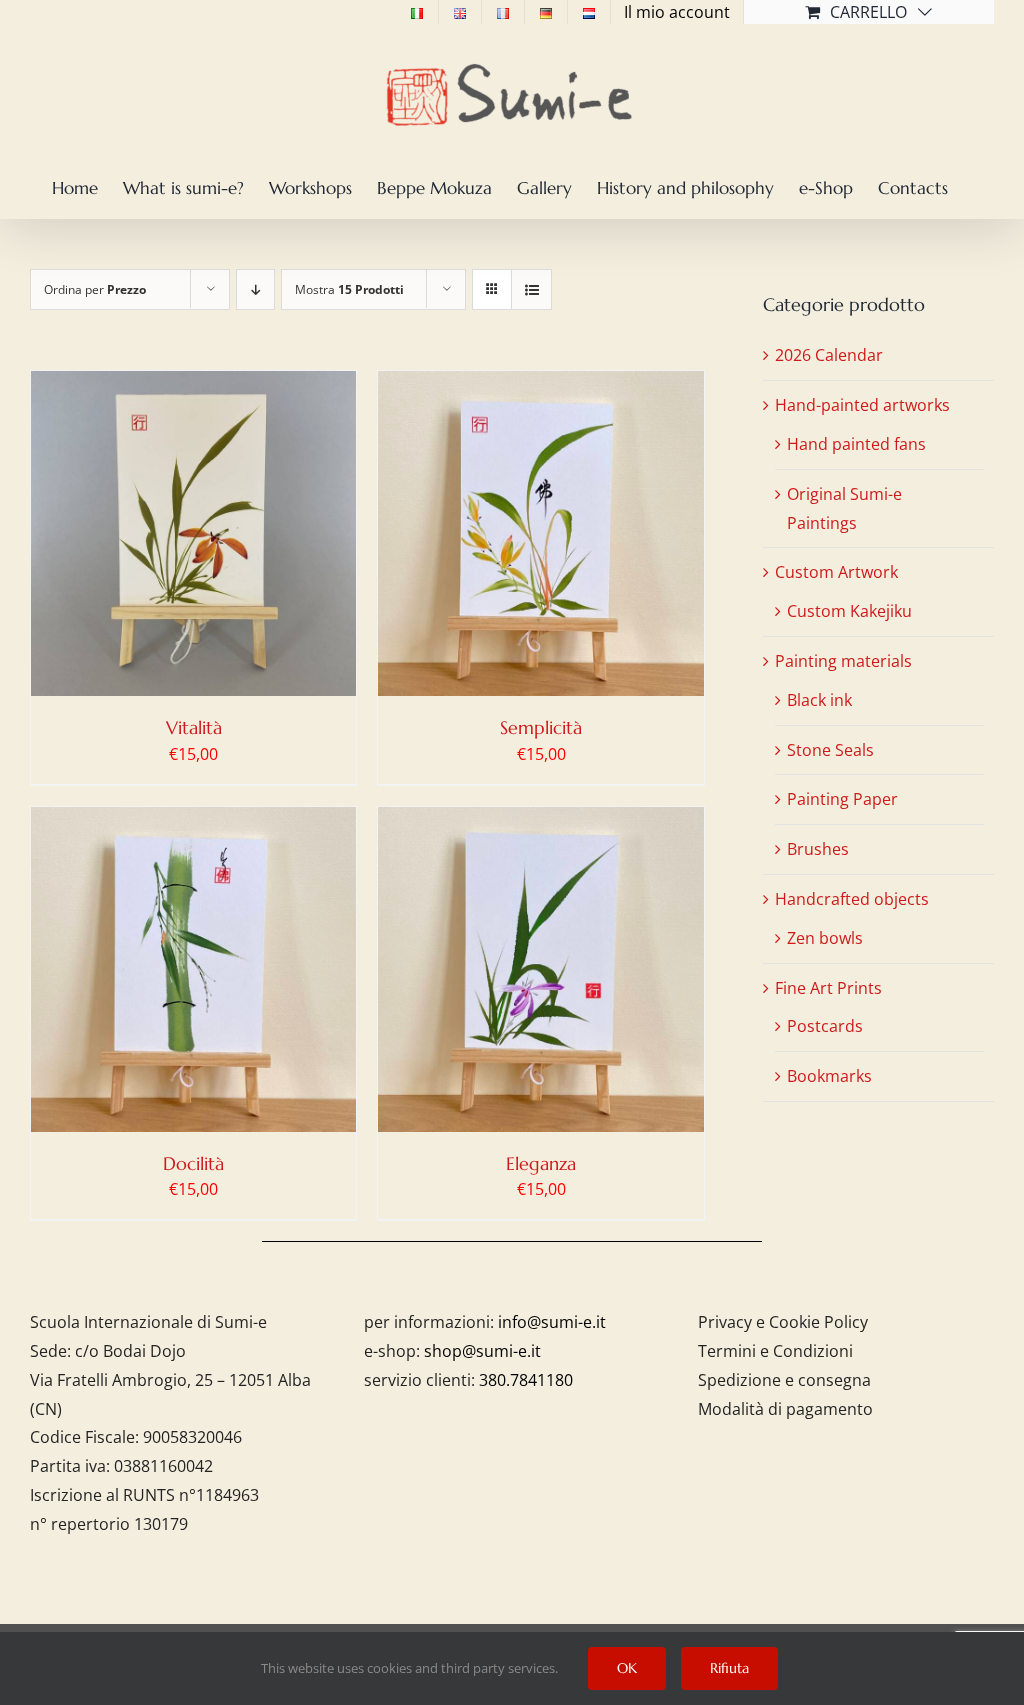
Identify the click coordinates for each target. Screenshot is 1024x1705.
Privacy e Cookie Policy (783, 1322)
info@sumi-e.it (552, 1322)
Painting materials (843, 661)
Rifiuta (729, 1668)
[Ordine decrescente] (255, 289)
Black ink (819, 700)
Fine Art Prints (828, 988)
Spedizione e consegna (784, 1380)
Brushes (818, 849)
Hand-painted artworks (862, 405)
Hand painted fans (856, 444)
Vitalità (194, 727)
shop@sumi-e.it (482, 1351)
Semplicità (541, 727)
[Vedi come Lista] (531, 289)
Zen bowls (825, 938)
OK (627, 1668)
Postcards (825, 1026)
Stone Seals (830, 750)
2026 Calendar (829, 355)
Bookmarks (829, 1076)
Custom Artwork (836, 572)
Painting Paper (842, 799)
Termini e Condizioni (775, 1351)
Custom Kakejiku (849, 611)
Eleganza (541, 1163)
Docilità (193, 1163)
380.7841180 (526, 1380)
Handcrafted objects (852, 899)
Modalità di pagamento (785, 1409)
